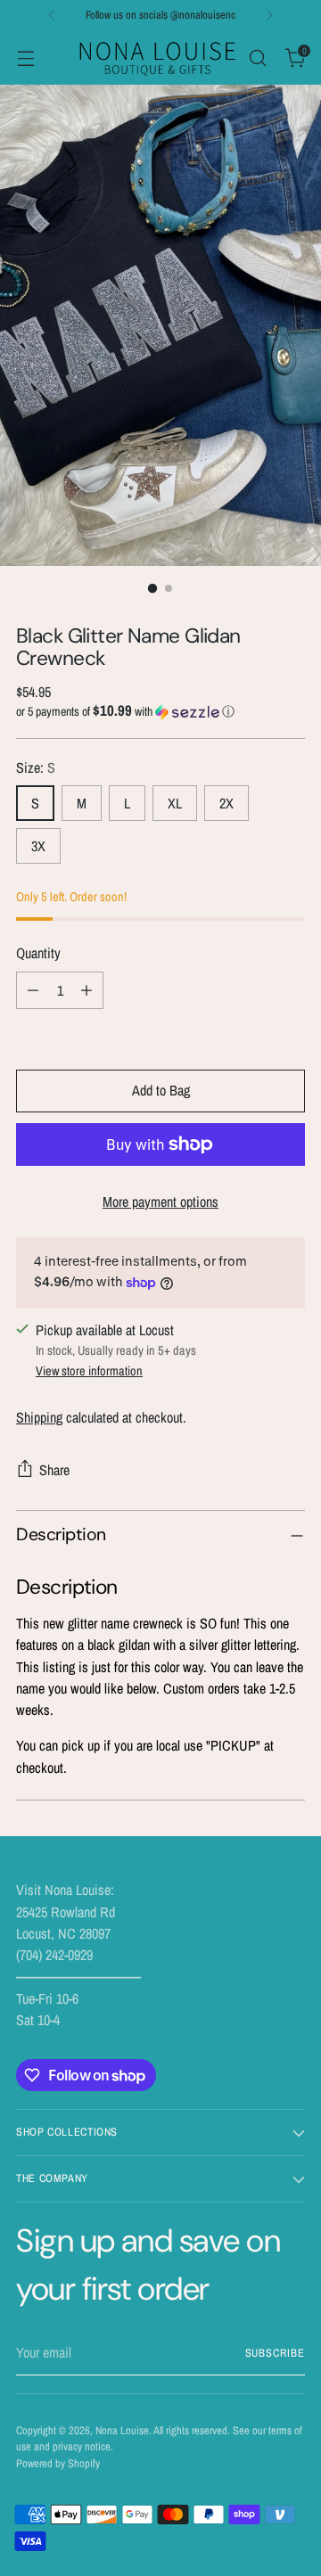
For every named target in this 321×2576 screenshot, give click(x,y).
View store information (89, 1370)
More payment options (160, 1202)
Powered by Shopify (58, 2463)
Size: (36, 767)
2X (226, 803)
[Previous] (52, 15)
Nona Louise (122, 2430)
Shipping (39, 1417)
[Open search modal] (257, 57)
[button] (160, 711)
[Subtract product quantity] (33, 990)
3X (38, 846)
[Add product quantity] (86, 990)
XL (175, 803)
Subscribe (275, 2353)
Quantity (38, 953)
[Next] (269, 15)
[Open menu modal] (25, 57)
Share (54, 1470)
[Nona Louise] (158, 57)
